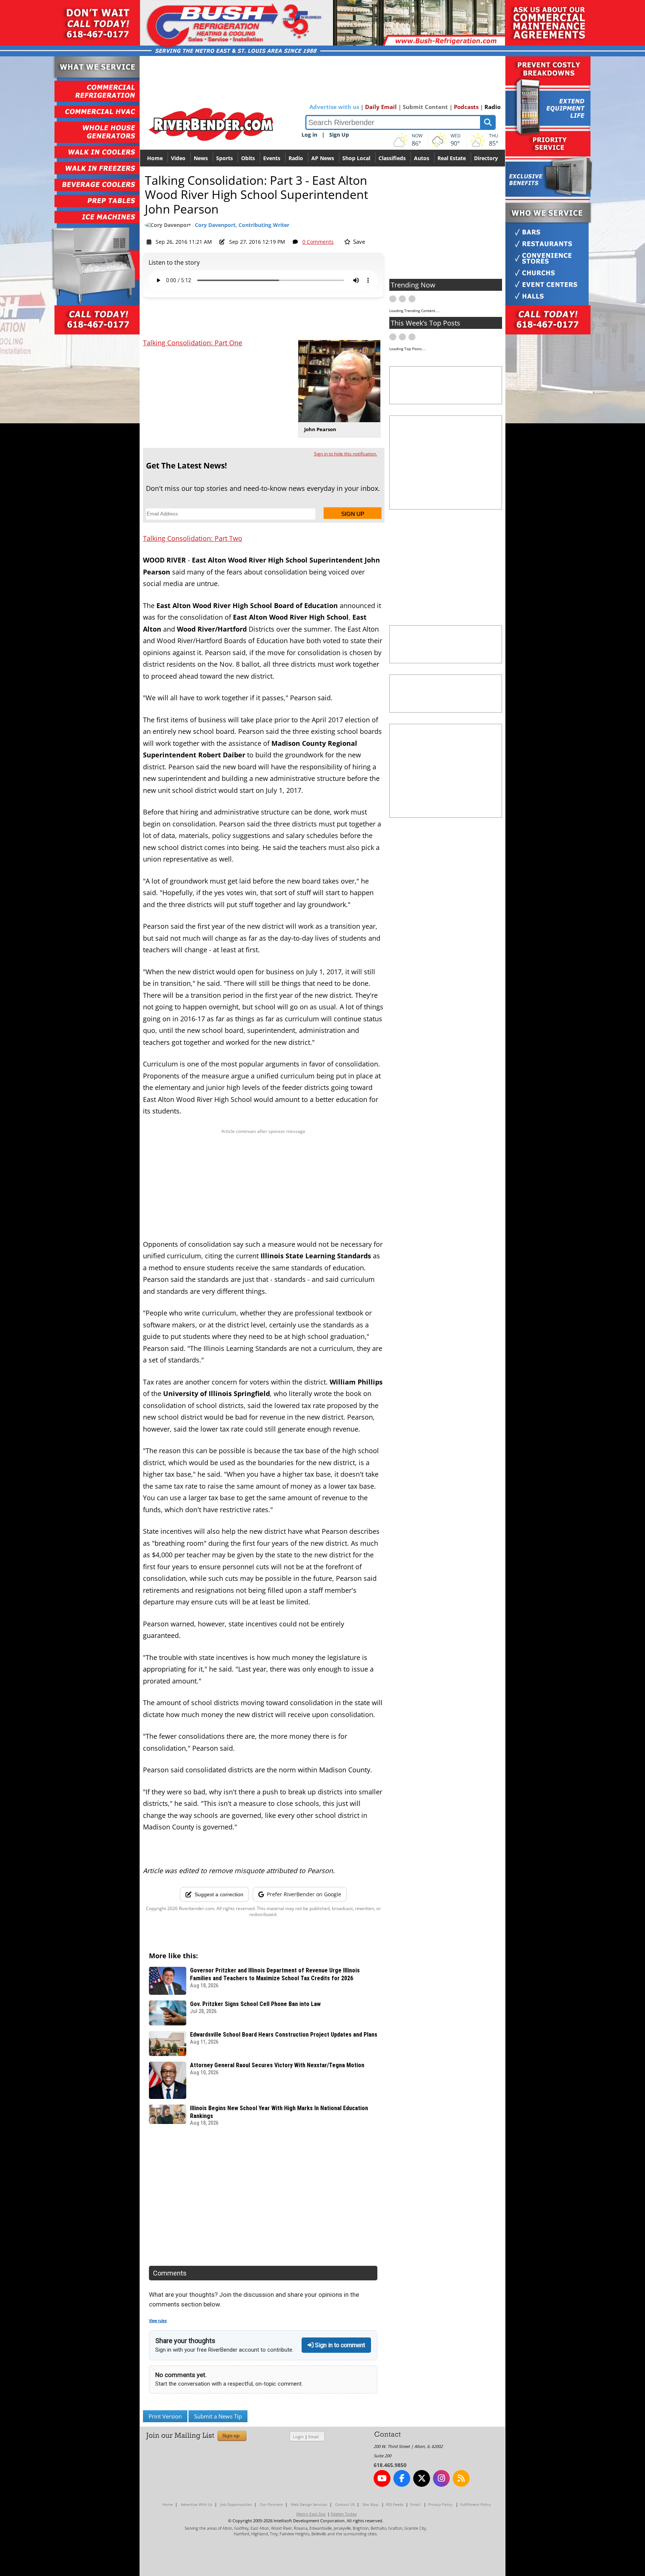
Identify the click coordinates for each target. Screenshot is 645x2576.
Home (155, 158)
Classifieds (392, 158)
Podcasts (466, 107)
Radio (493, 107)
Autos (422, 158)
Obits (248, 158)
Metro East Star (311, 2514)
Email (314, 2437)
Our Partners (271, 2504)
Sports (225, 158)
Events (272, 158)
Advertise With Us (197, 2504)
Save (358, 242)
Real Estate (452, 158)
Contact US (345, 2504)
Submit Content (425, 107)
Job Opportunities (236, 2504)
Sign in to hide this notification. (345, 454)
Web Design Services (309, 2504)
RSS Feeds (395, 2504)
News (201, 158)
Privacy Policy (440, 2504)
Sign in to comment (339, 2345)
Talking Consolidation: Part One (193, 343)
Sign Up (339, 135)
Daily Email (381, 107)
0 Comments (318, 242)
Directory (486, 158)
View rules (158, 2321)
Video (178, 158)
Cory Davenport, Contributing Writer (242, 225)
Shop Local (356, 158)
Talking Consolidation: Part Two (193, 538)
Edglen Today (344, 2514)
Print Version (165, 2416)
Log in (309, 135)
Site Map (370, 2504)
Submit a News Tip (218, 2416)
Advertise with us (334, 107)
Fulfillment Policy (476, 2504)
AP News (323, 158)
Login (298, 2437)
